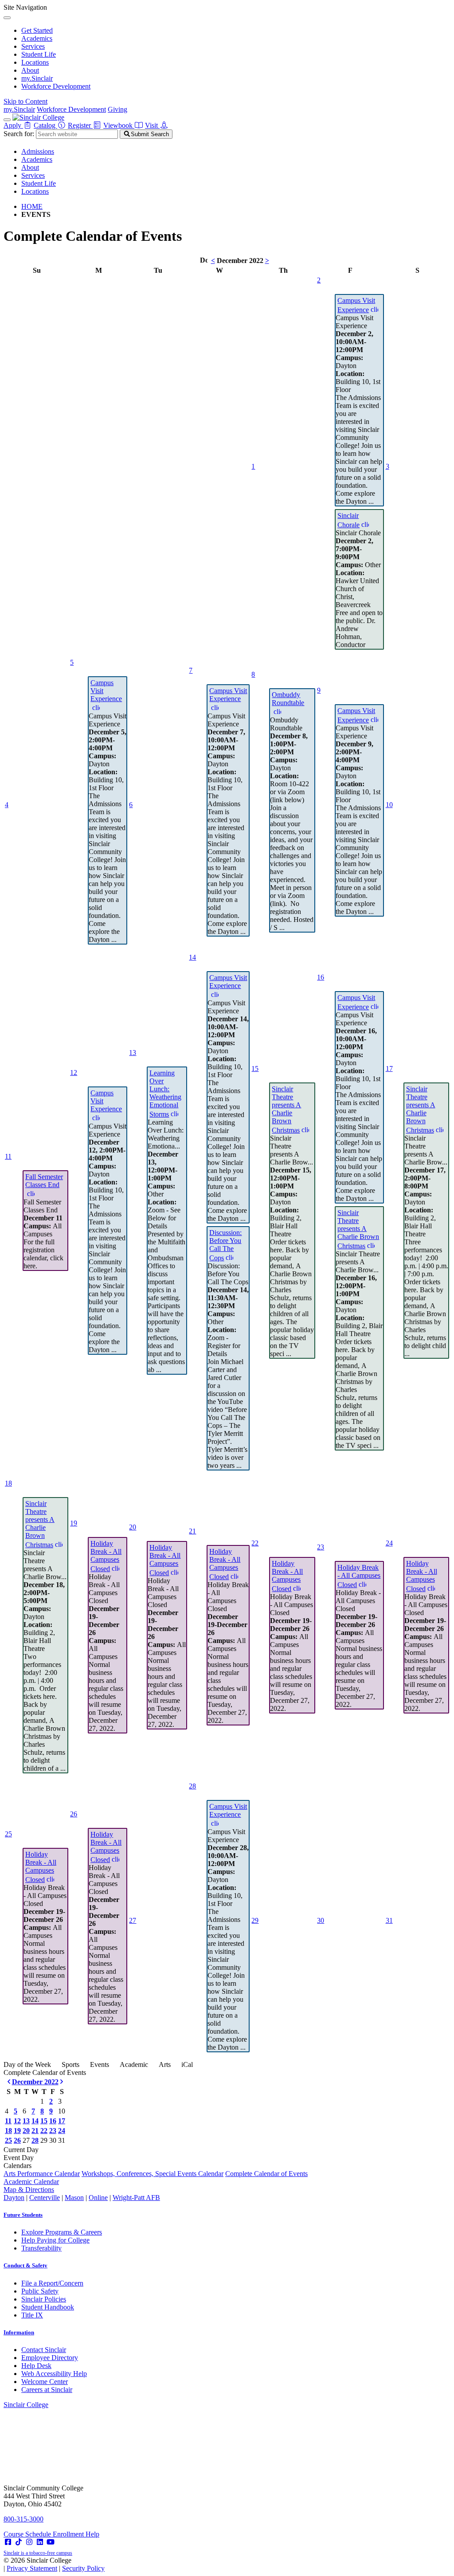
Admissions (38, 151)
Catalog (45, 125)
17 (389, 1068)
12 (74, 1072)
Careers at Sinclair (47, 2390)
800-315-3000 (23, 2519)
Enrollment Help (76, 2534)
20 (133, 1527)
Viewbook (119, 125)
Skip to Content (25, 101)
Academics (37, 38)
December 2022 (35, 2082)
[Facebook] (8, 2542)
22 (255, 1543)
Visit (152, 125)
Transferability (41, 2248)
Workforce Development (56, 86)
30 (321, 1920)
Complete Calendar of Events (266, 2174)
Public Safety (40, 2291)
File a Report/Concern (52, 2283)
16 (321, 977)
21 (192, 1531)
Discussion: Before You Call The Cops (225, 1245)
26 (74, 1814)
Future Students (23, 2215)
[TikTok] (19, 2542)
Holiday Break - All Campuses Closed (106, 1556)
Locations (35, 62)
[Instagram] (29, 2542)
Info (19, 2332)
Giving (117, 109)
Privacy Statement (32, 2568)
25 (8, 1834)
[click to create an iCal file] (374, 309)
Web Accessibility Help (54, 2374)
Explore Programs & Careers (62, 2232)
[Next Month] (62, 2082)
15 (255, 1068)
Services (33, 46)
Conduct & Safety (25, 2265)
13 (133, 1053)
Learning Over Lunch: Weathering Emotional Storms (165, 1094)
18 (8, 1483)
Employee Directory (50, 2358)
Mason (74, 2198)
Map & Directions (29, 2190)
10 (389, 805)
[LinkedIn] (40, 2542)
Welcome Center (45, 2382)
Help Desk (36, 2366)
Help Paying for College (55, 2240)
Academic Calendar (31, 2182)
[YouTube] (51, 2542)
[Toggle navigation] (7, 120)
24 (389, 1543)
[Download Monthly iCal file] (204, 260)
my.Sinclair (37, 78)
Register (80, 125)
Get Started (37, 30)
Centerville (45, 2198)
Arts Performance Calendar (42, 2174)
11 (8, 1156)
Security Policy (83, 2568)
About (30, 70)
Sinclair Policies (44, 2299)
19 (74, 1523)
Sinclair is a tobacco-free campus (38, 2553)
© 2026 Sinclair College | (54, 2564)
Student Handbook (48, 2307)
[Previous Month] (9, 2082)
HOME (32, 206)
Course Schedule (28, 2534)
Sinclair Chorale (348, 520)
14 (192, 957)
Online (98, 2198)
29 (255, 1920)
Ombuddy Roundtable (288, 699)
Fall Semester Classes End (44, 1181)
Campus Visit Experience (356, 305)
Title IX (32, 2315)
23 (321, 1547)
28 (192, 1786)
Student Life (39, 54)
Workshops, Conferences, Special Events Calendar (153, 2174)
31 (389, 1920)
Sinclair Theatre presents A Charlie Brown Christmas (286, 1110)
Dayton (14, 2198)
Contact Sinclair (44, 2350)
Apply (13, 125)
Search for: (19, 134)
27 (133, 1920)
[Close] (7, 18)
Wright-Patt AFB (136, 2198)
